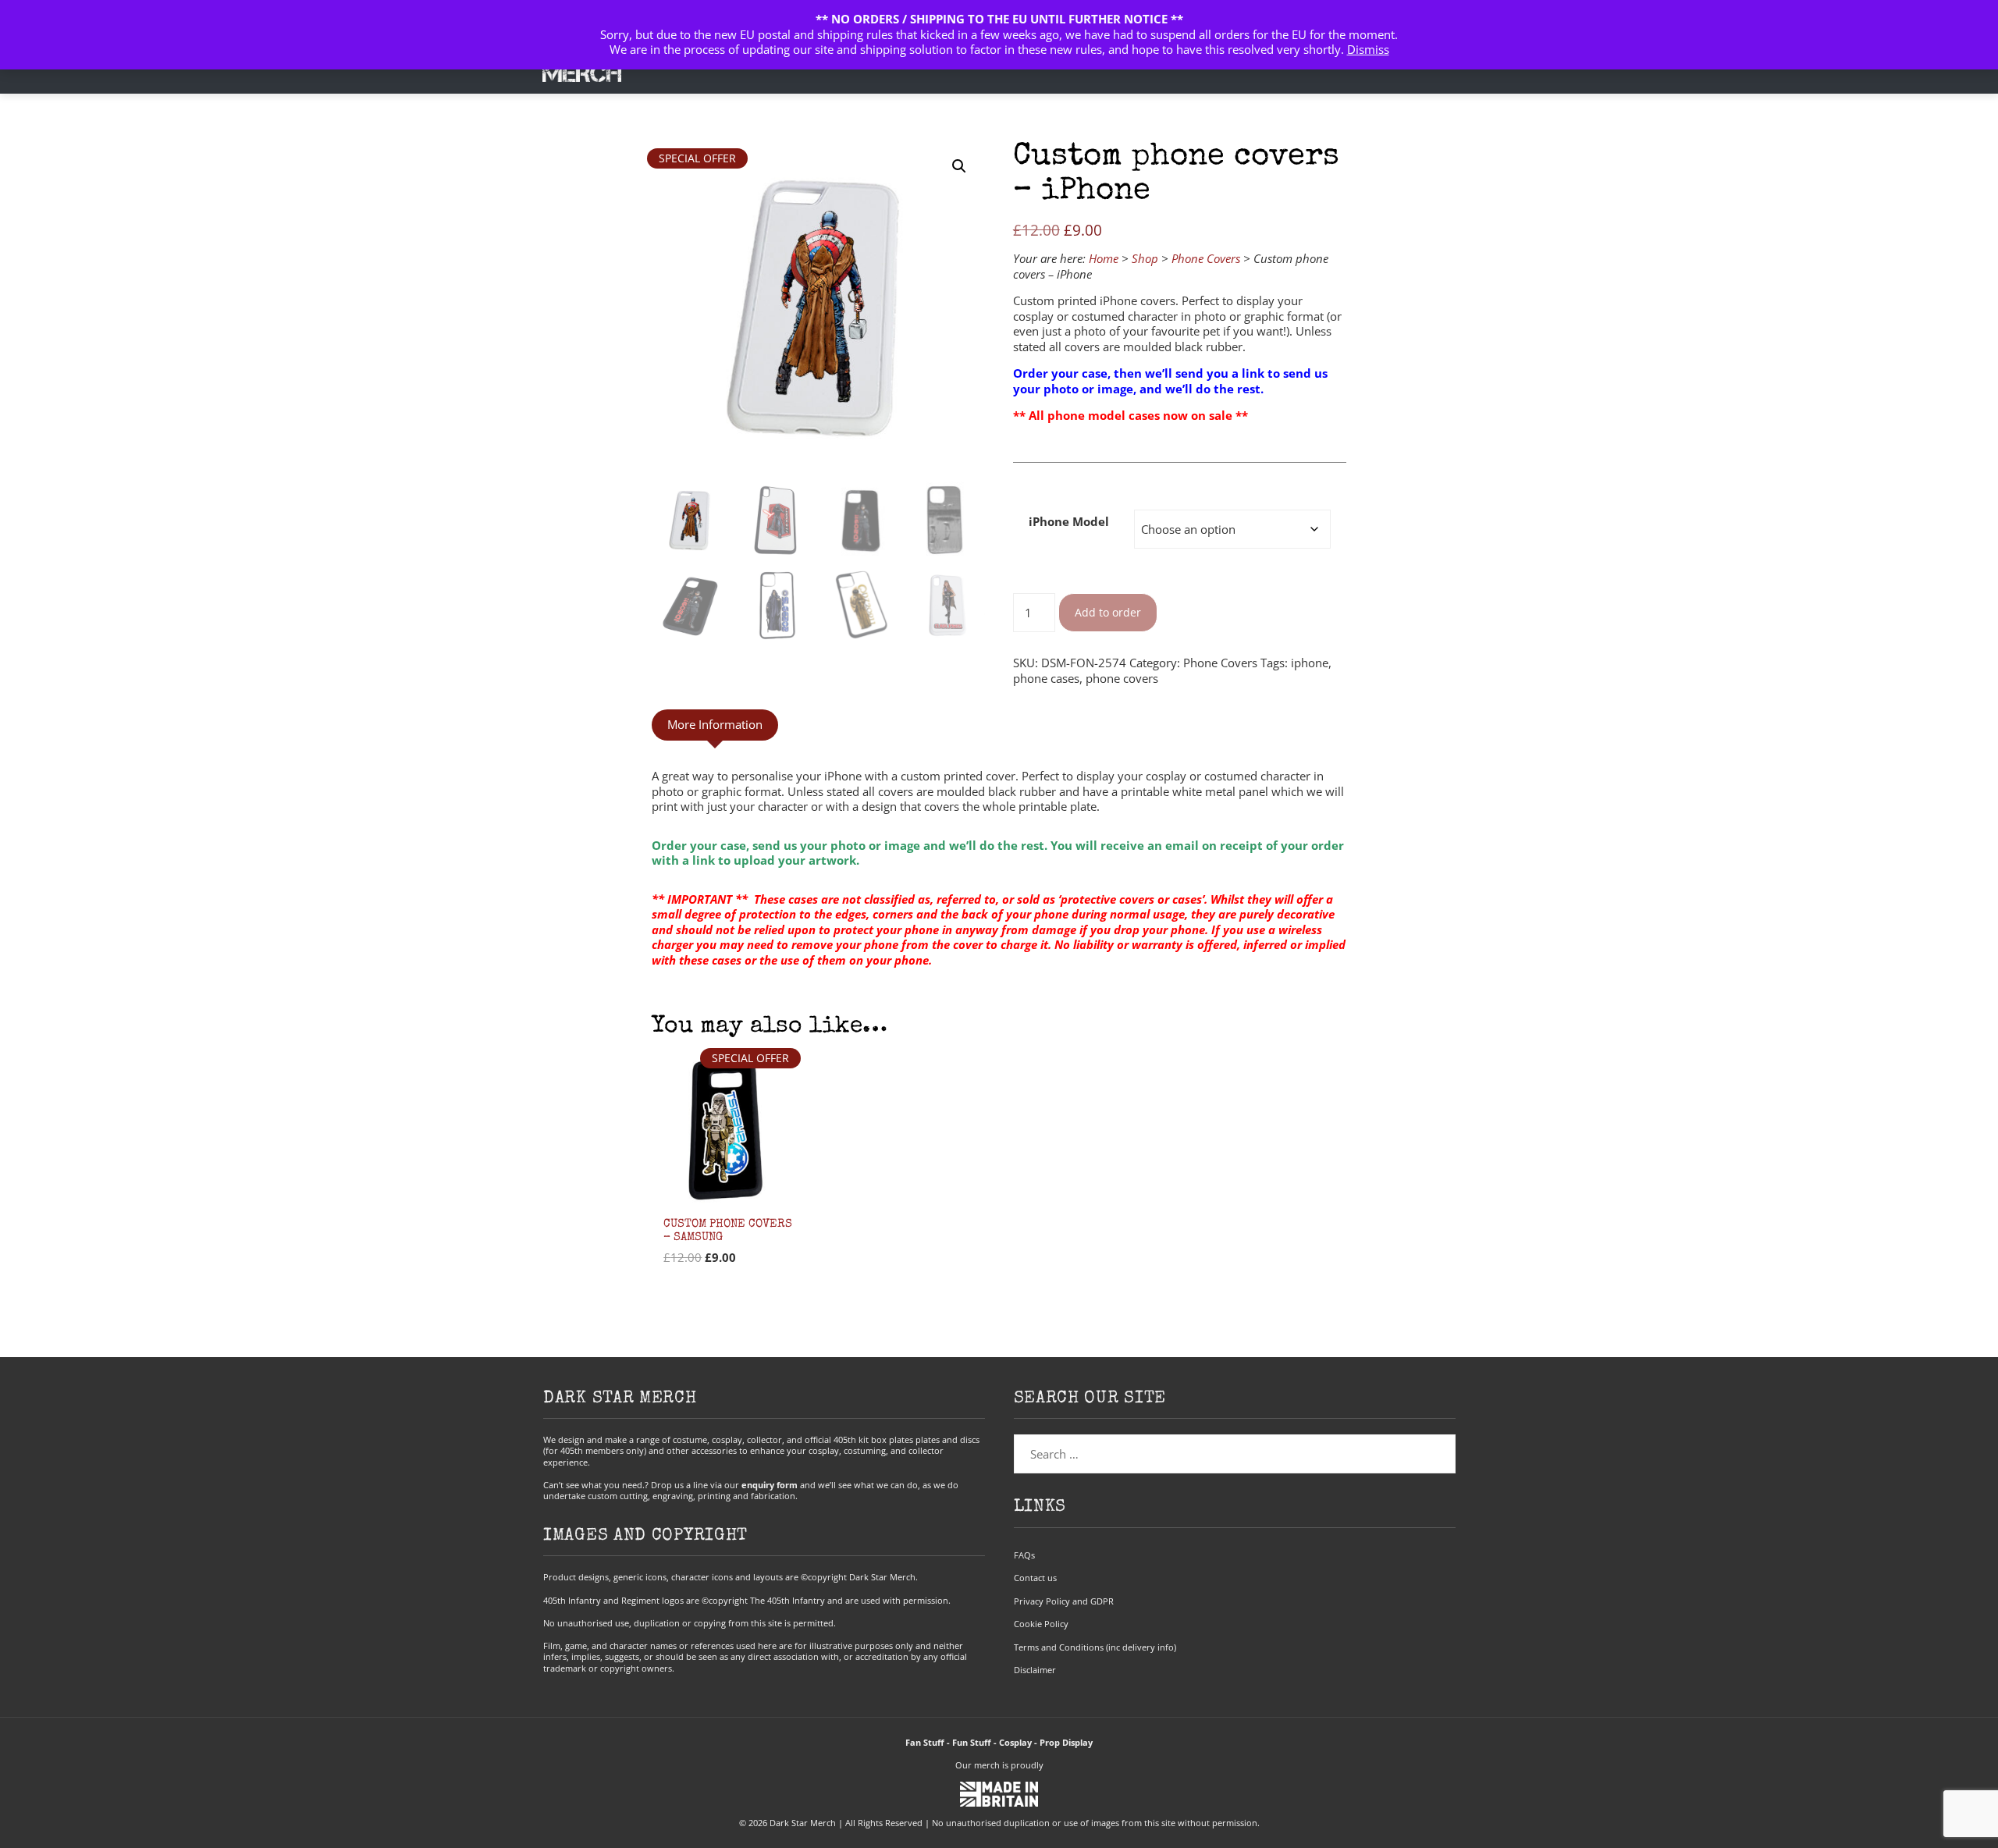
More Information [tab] (715, 724)
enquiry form (770, 1485)
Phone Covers (1206, 258)
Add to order (1108, 613)
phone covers (1122, 678)
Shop (1145, 258)
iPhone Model (1069, 521)
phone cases (1046, 678)
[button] (959, 166)
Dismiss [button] (1368, 49)
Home (1104, 258)
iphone (1310, 663)
